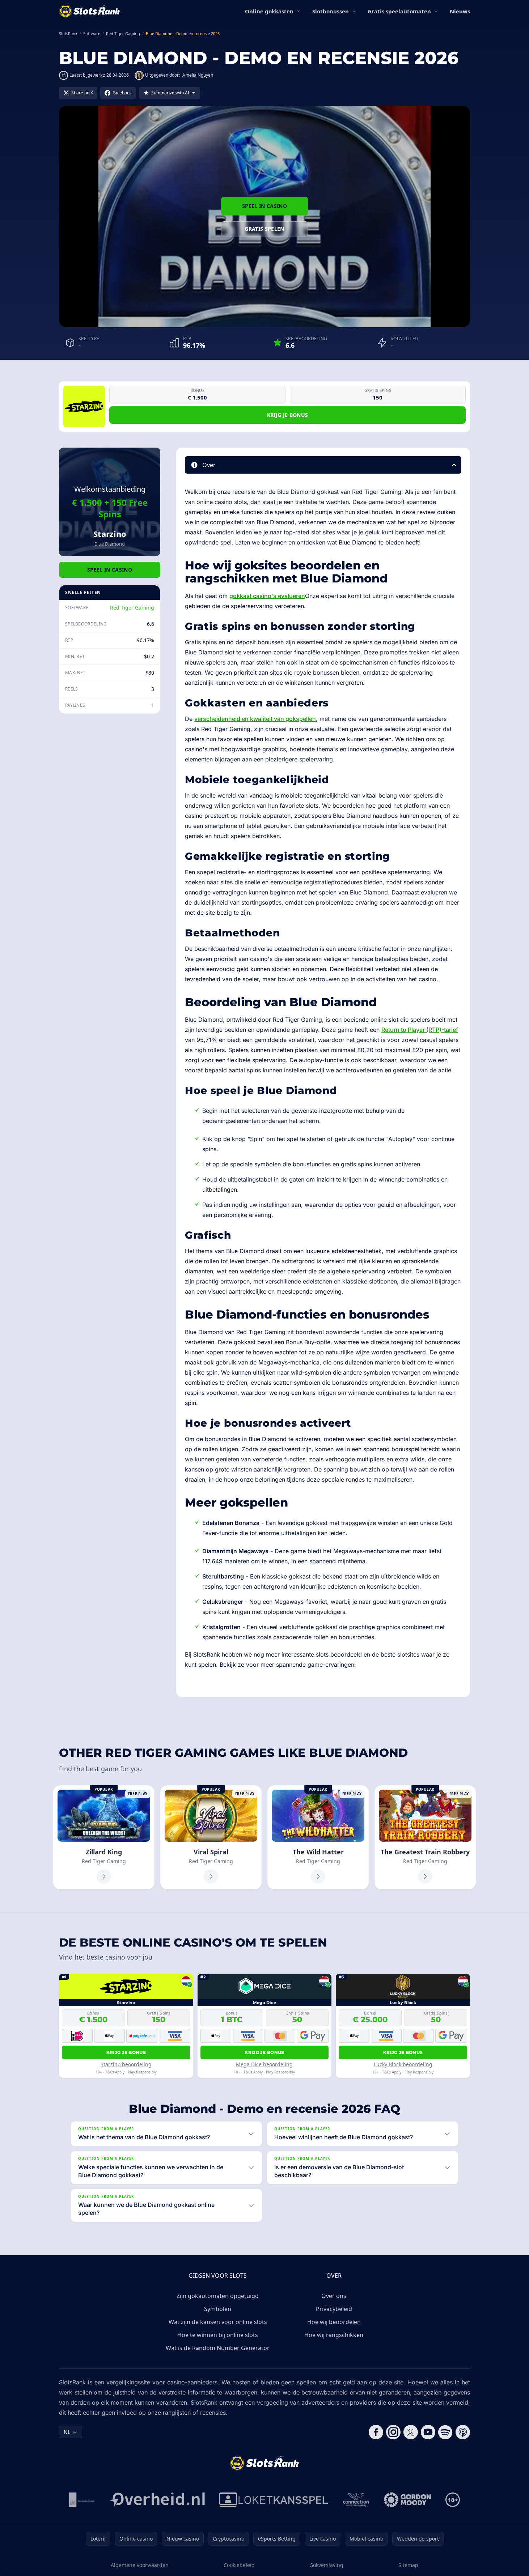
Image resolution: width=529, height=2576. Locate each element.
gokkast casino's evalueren (267, 596)
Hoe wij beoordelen (334, 2322)
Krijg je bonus (288, 415)
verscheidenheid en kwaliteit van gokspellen (255, 719)
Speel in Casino (264, 206)
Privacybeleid (334, 2309)
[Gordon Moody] (407, 2500)
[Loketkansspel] (274, 2500)
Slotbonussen (331, 11)
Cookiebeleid (239, 2565)
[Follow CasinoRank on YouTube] (428, 2432)
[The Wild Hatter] (318, 1837)
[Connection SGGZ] (356, 2500)
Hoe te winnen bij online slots (218, 2335)
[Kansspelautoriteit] (82, 2500)
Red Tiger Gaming (132, 608)
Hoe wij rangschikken (334, 2335)
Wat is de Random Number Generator (218, 2348)
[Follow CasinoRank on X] (411, 2432)
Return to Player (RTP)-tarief (420, 1030)
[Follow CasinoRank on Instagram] (393, 2432)
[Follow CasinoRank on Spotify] (445, 2432)
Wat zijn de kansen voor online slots (218, 2322)
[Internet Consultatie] (157, 2500)
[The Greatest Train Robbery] (425, 1837)
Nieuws (460, 11)
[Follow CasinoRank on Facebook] (376, 2432)
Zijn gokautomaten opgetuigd (218, 2296)
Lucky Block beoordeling (403, 2064)
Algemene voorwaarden (140, 2565)
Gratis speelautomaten (399, 11)
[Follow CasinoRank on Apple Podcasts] (463, 2432)
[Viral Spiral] (211, 1837)
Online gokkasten (269, 11)
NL (67, 2432)
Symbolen (218, 2309)
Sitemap (408, 2565)
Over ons (334, 2296)
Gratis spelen (264, 229)
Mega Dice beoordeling (264, 2064)
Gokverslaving (326, 2565)
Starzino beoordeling (126, 2064)
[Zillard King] (104, 1837)
